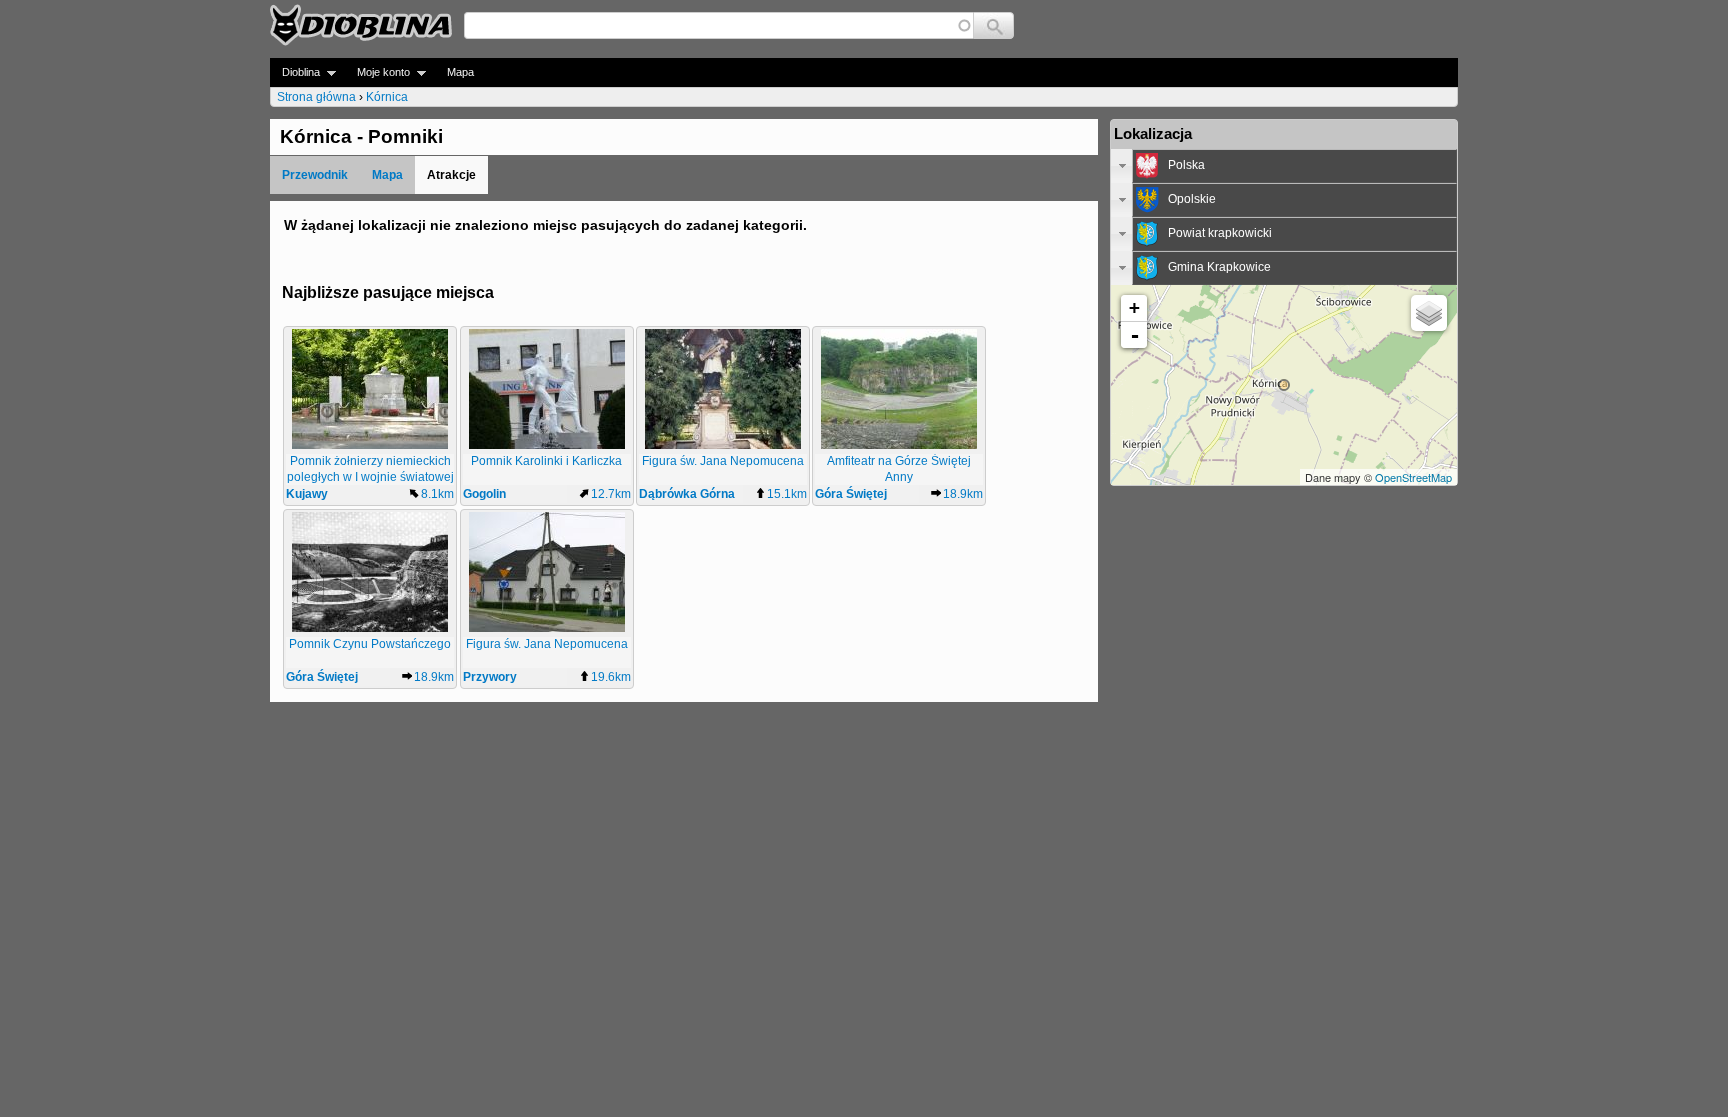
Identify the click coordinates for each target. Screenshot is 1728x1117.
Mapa (460, 72)
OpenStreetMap (1413, 477)
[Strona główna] (361, 25)
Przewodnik (315, 175)
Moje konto (377, 72)
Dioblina (295, 72)
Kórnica (387, 97)
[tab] (1284, 166)
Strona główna (316, 97)
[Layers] (1429, 313)
